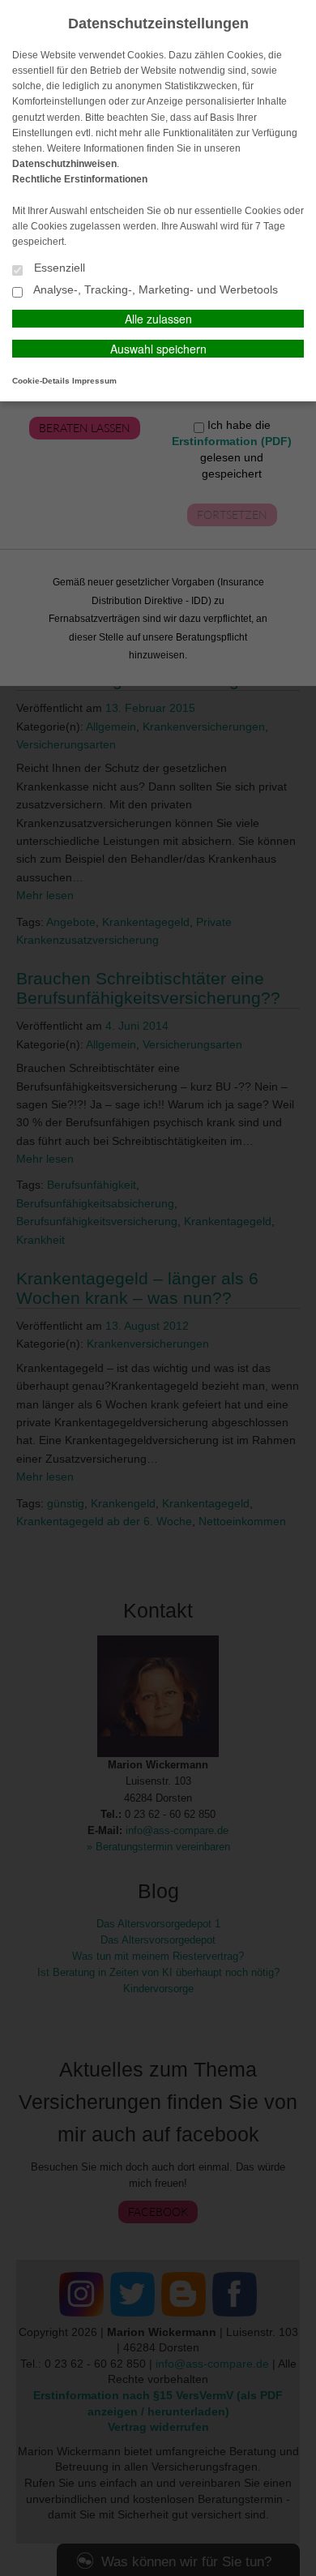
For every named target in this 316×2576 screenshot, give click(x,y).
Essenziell (58, 268)
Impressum (94, 381)
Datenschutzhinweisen (64, 164)
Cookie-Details (41, 381)
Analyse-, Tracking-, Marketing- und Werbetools (154, 290)
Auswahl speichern (158, 349)
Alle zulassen (158, 319)
